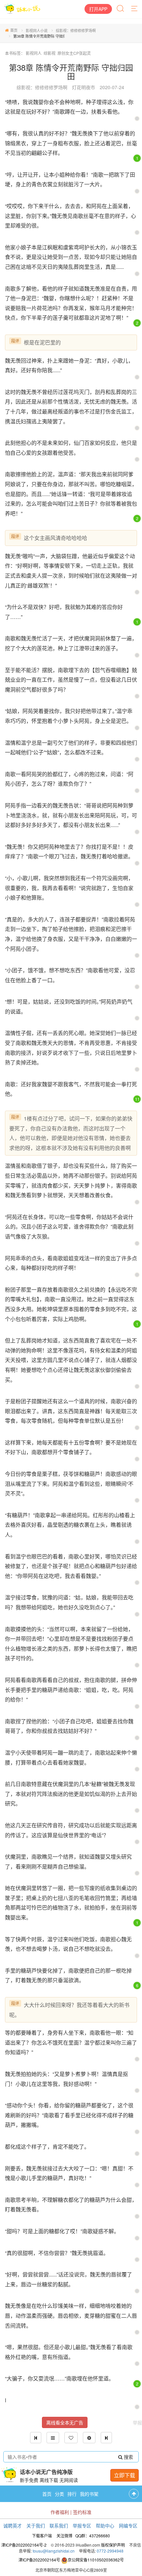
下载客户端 (42, 2536)
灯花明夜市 (84, 87)
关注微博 (64, 2536)
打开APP (98, 9)
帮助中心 (105, 2525)
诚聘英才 (13, 2525)
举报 (137, 2422)
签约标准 (82, 2512)
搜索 (128, 2457)
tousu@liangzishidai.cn (54, 2551)
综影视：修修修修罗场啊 (76, 30)
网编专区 (128, 2525)
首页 (14, 30)
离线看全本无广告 (65, 2422)
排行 (72, 2494)
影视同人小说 (37, 30)
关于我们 (36, 2525)
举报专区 (82, 2525)
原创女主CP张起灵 (74, 53)
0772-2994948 (110, 2551)
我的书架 (89, 2494)
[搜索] (121, 9)
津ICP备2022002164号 (39, 2560)
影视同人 (34, 53)
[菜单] (135, 9)
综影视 (50, 53)
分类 (59, 2494)
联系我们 (59, 2525)
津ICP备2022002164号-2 (24, 2545)
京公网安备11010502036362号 (96, 2560)
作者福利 (60, 2512)
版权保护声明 (113, 2545)
